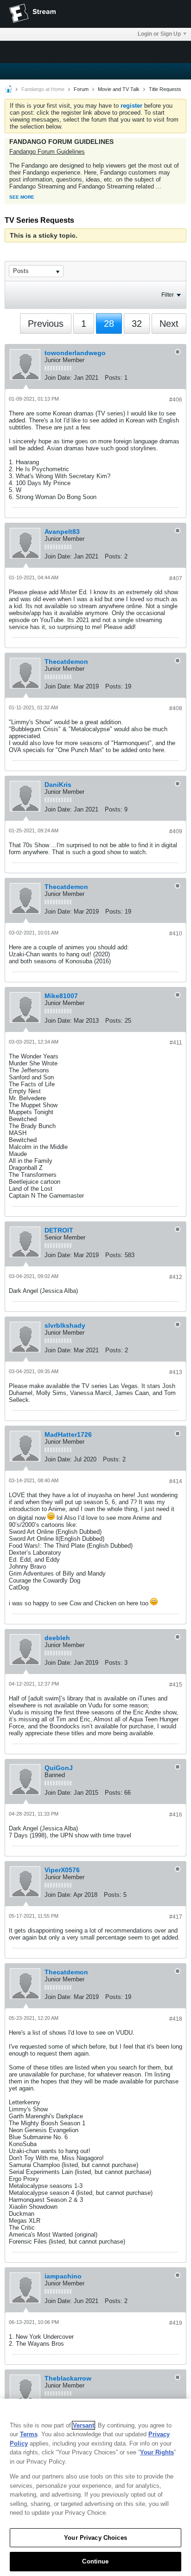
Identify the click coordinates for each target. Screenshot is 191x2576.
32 (137, 324)
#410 (176, 934)
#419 (176, 2323)
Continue (95, 2561)
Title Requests (165, 89)
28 (109, 324)
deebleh (57, 1638)
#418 (176, 2019)
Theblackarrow (68, 2378)
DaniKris (58, 785)
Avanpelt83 (62, 532)
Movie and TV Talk (119, 89)
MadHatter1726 (68, 1434)
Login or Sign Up (159, 34)
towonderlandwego (75, 353)
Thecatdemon (66, 662)
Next (169, 324)
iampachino (63, 2276)
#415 (176, 1685)
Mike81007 (61, 996)
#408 (176, 708)
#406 (176, 400)
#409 (176, 831)
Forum (81, 89)
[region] (95, 2487)
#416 (176, 1815)
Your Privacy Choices (95, 2538)
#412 (176, 1277)
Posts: (114, 378)
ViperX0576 (62, 1870)
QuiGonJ (59, 1768)
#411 (176, 1043)
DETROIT (59, 1230)
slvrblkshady (65, 1325)
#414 (176, 1481)
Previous (46, 324)
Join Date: (58, 378)
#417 (176, 1917)
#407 (176, 578)
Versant (83, 2425)
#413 (176, 1372)
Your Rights (157, 2452)
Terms (29, 2434)
